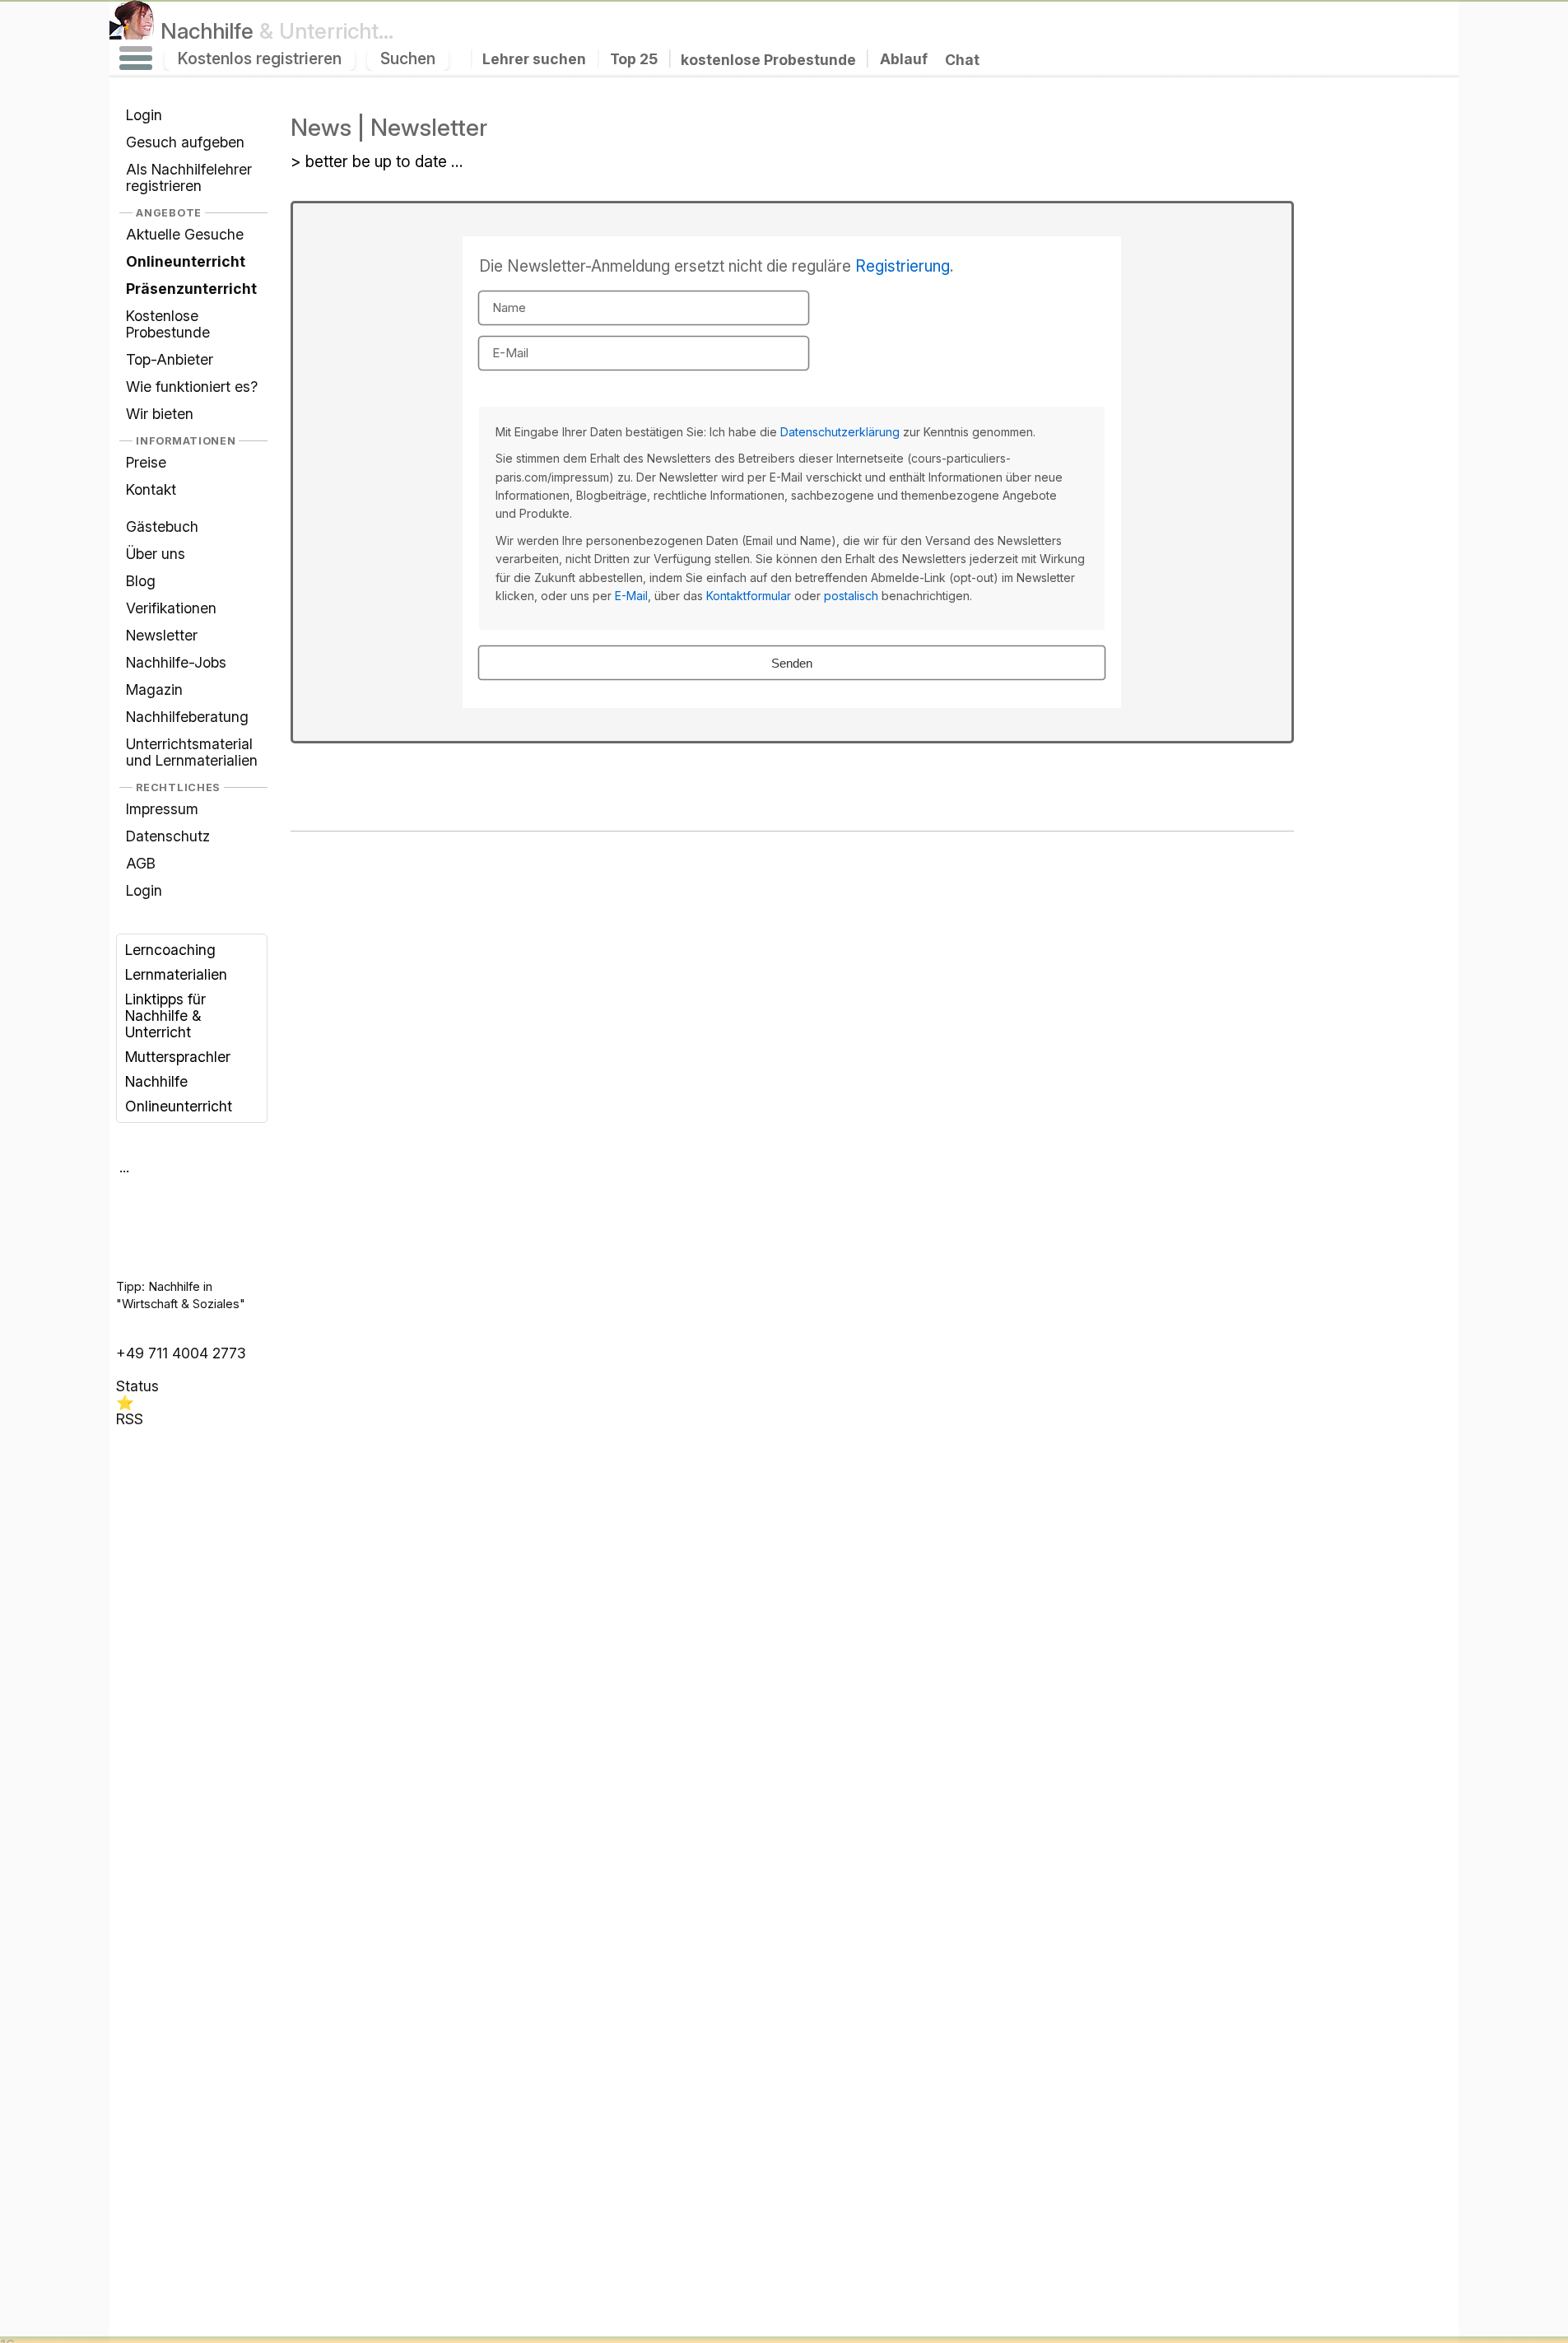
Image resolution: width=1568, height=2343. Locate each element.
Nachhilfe (277, 30)
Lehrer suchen (534, 59)
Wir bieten (160, 414)
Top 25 (634, 59)
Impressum (162, 809)
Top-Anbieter (170, 359)
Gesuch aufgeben (185, 142)
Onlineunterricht (179, 1106)
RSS (130, 1419)
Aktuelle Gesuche (185, 234)
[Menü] (136, 58)
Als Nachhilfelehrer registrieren (189, 177)
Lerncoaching (170, 950)
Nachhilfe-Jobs (176, 662)
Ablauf (904, 59)
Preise (146, 462)
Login (144, 115)
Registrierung (903, 266)
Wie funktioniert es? (192, 387)
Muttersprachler (178, 1057)
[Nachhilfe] (132, 30)
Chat (962, 60)
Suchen (408, 58)
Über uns (156, 554)
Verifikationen (171, 608)
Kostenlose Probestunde (168, 324)
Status (137, 1386)
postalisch (851, 596)
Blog (141, 581)
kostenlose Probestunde (768, 59)
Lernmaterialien (176, 974)
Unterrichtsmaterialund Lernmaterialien (192, 752)
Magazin (154, 689)
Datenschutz (168, 836)
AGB (141, 863)
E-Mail (631, 596)
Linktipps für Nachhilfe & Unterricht (165, 1015)
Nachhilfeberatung (187, 717)
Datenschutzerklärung (840, 432)
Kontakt (151, 489)
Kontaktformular (749, 596)
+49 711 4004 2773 (181, 1353)
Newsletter (162, 635)
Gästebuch (162, 526)
